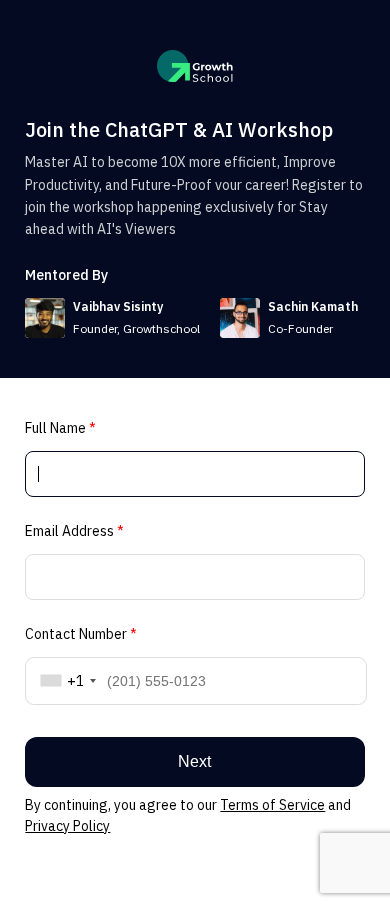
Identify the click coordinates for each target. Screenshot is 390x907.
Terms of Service (272, 805)
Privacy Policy (67, 826)
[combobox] (64, 681)
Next (194, 761)
